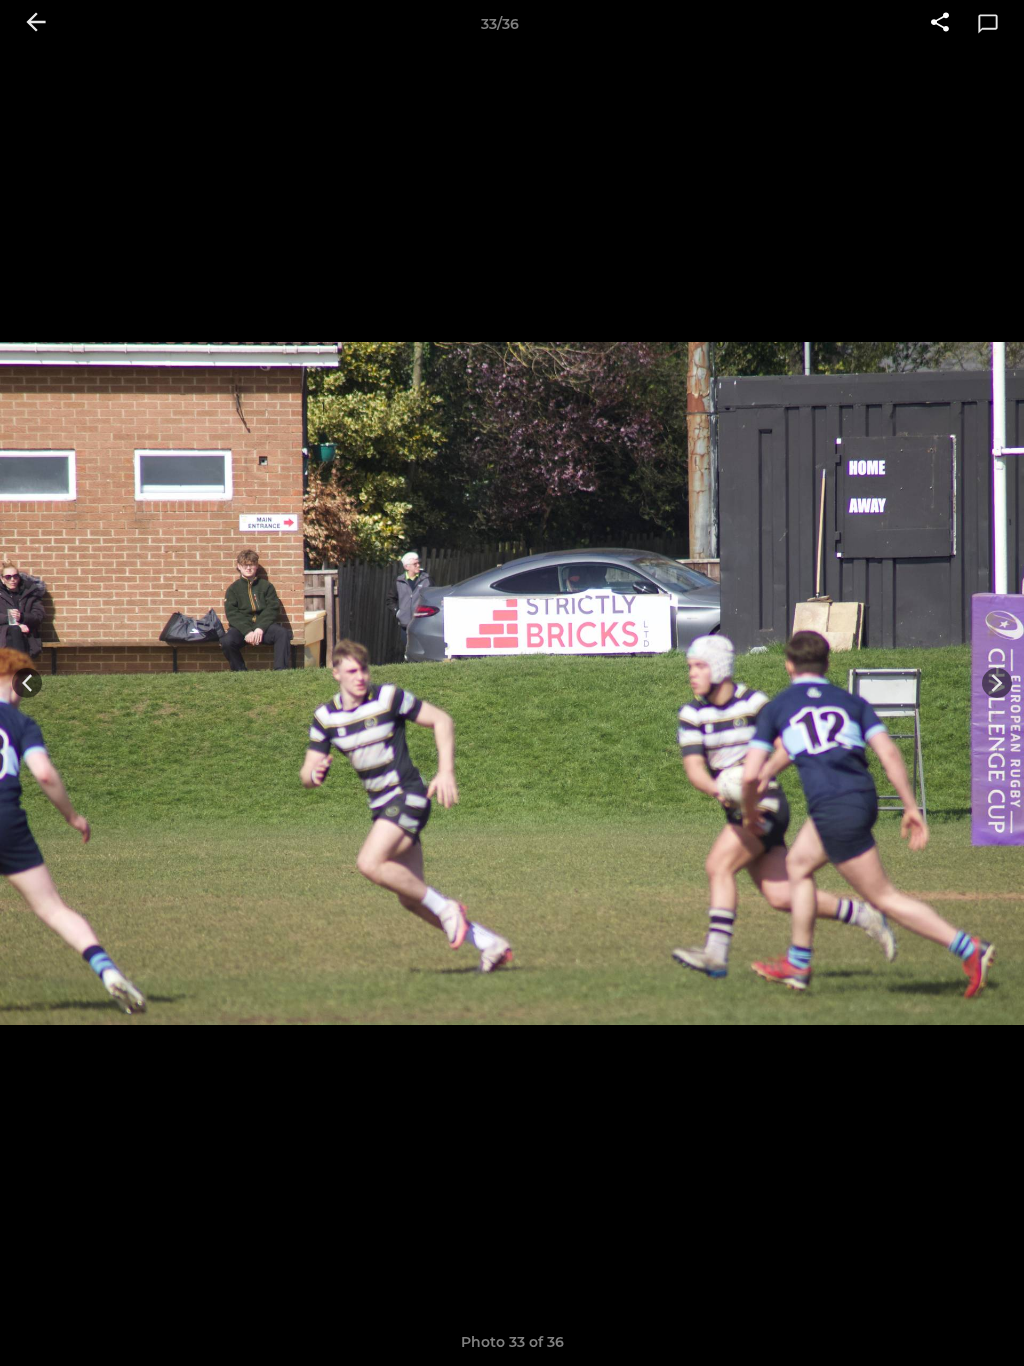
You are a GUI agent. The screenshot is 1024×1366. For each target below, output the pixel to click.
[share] (940, 24)
